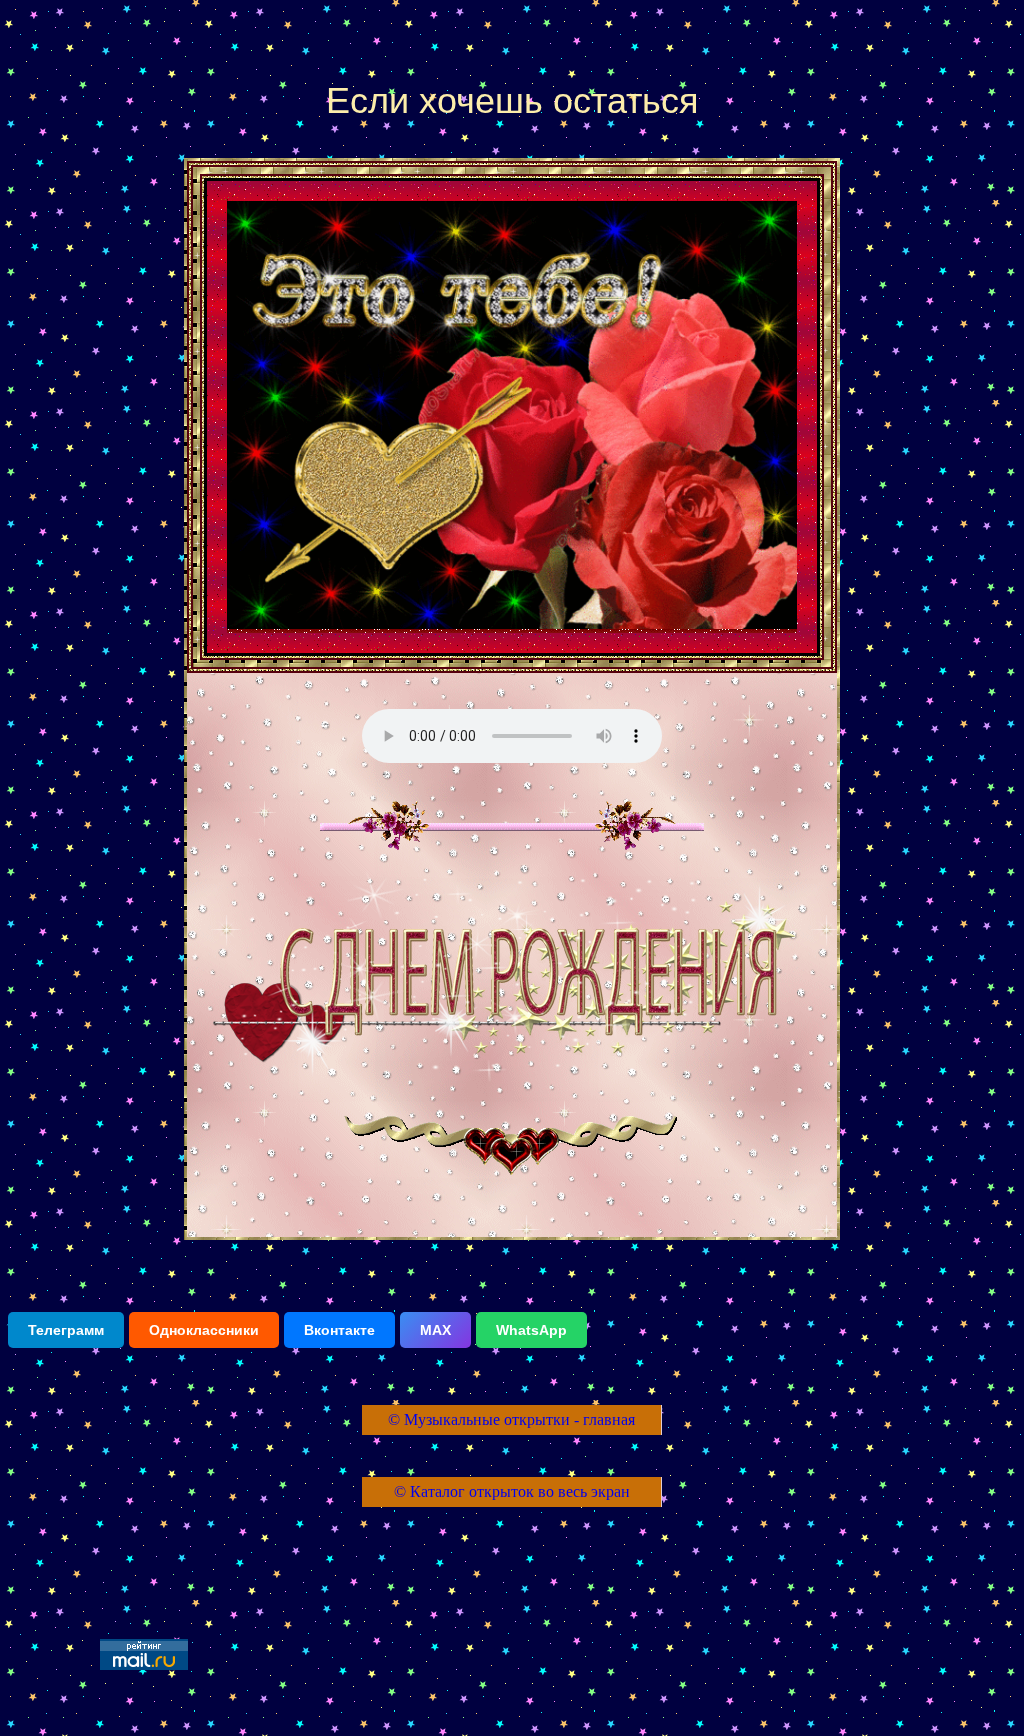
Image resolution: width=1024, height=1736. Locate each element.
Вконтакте (339, 1330)
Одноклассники (204, 1330)
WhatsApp (531, 1330)
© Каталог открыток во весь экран (512, 1491)
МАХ (435, 1330)
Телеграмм (66, 1330)
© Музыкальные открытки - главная (511, 1419)
